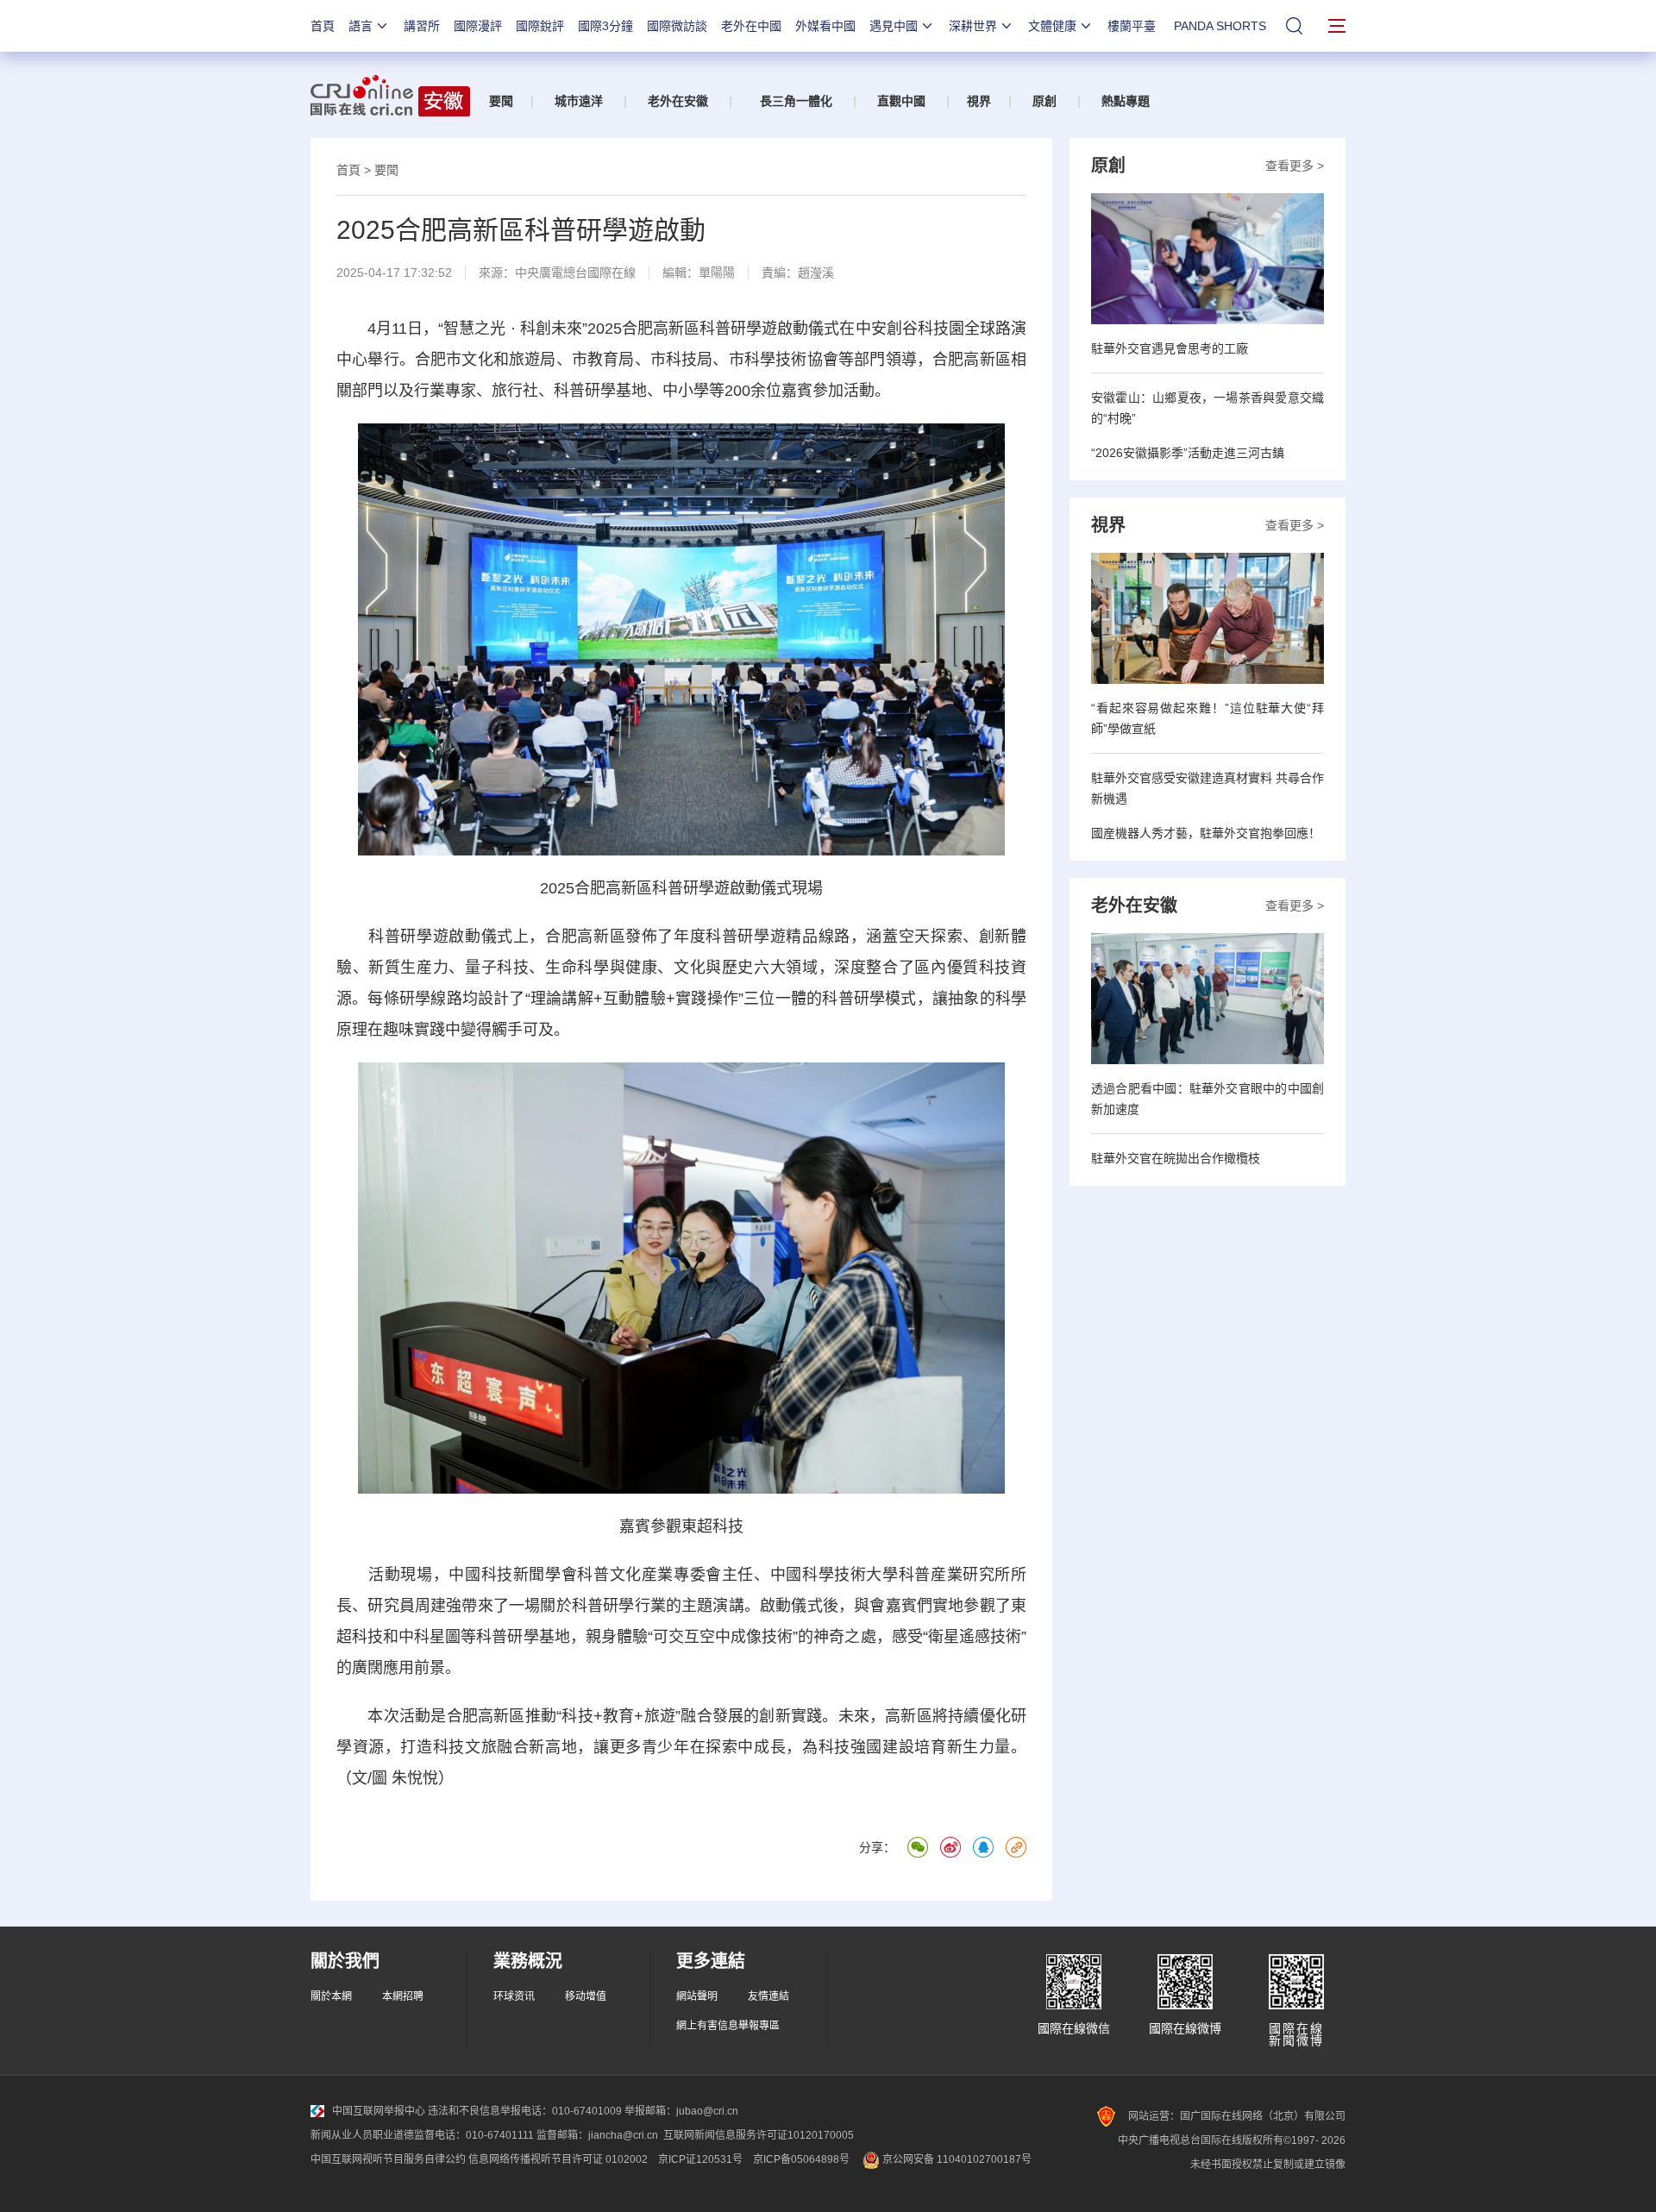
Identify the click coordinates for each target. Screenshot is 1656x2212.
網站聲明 (697, 1996)
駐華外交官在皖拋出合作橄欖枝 (1176, 1158)
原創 (1044, 101)
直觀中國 (901, 101)
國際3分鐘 (605, 26)
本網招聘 (403, 1996)
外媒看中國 (825, 26)
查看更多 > (1295, 166)
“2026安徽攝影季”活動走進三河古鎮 (1188, 453)
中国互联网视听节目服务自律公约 (388, 2159)
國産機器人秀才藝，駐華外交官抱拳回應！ (1206, 833)
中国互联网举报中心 (379, 2111)
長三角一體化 (796, 101)
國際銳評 (540, 26)
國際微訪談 (677, 26)
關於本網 (331, 1996)
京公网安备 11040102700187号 (956, 2159)
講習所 (422, 26)
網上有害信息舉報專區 (728, 2026)
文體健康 (1052, 26)
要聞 (501, 101)
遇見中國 (894, 26)
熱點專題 (1126, 101)
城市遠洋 (579, 101)
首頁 (323, 26)
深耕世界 (973, 26)
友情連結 (768, 1996)
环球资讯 (514, 1996)
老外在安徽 (678, 101)
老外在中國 (751, 26)
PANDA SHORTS (1220, 26)
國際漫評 (478, 26)
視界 (979, 101)
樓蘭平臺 (1132, 26)
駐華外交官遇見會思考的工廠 (1170, 348)
